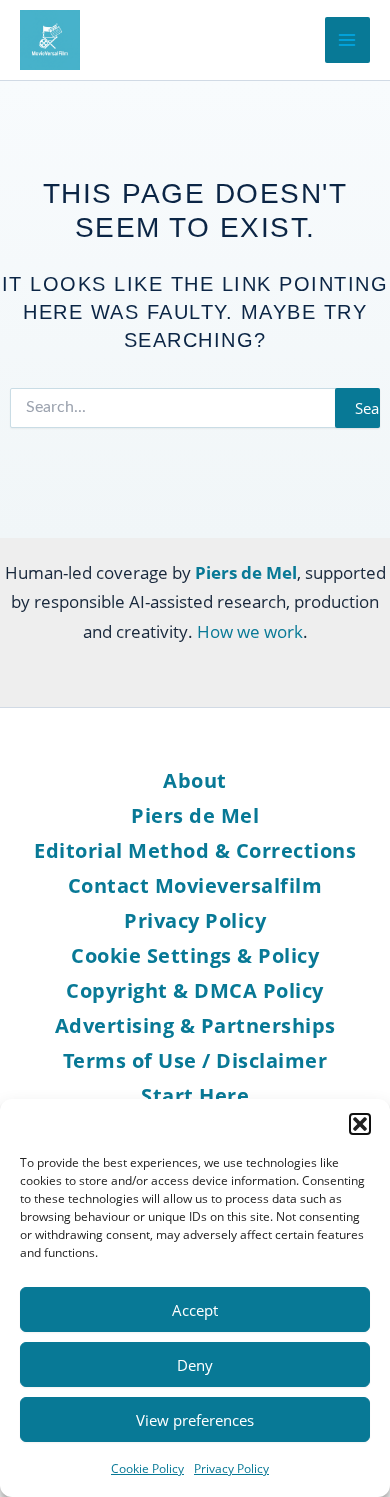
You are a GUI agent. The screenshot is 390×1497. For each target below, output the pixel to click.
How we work (250, 631)
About (195, 780)
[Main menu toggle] (348, 40)
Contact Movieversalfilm (195, 885)
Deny (195, 1365)
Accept (195, 1310)
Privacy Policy (231, 1468)
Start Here (195, 1095)
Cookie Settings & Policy (195, 955)
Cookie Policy (147, 1468)
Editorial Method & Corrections (195, 850)
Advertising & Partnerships (195, 1025)
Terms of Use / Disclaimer (195, 1060)
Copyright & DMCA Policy (195, 990)
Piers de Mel (195, 815)
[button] (360, 1124)
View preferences (195, 1420)
